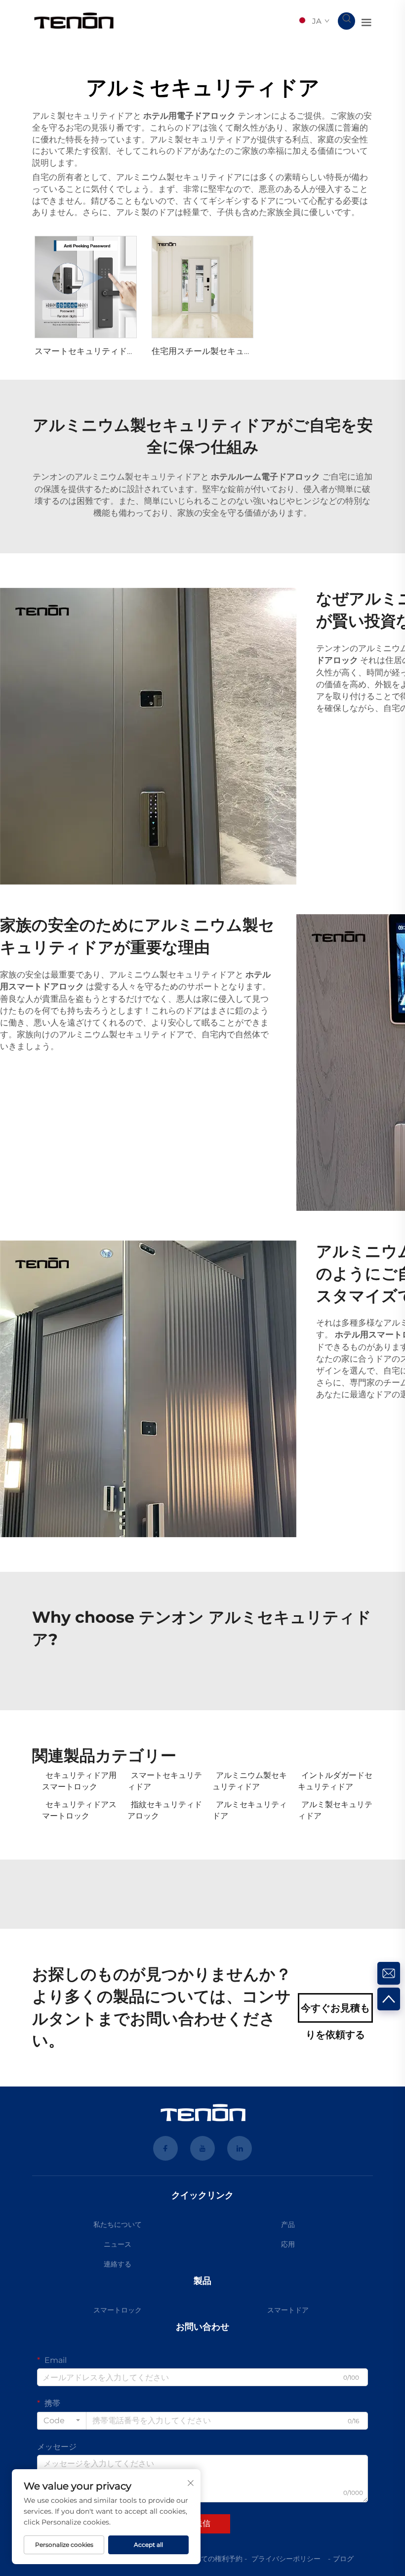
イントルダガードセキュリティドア (335, 1781)
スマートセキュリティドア (165, 1781)
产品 (288, 2224)
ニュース (118, 2244)
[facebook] (165, 2148)
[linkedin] (240, 2148)
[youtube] (202, 2148)
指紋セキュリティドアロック (165, 1810)
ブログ (343, 2559)
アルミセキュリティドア (250, 1810)
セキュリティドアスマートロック (79, 1810)
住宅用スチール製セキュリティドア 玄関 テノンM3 (248, 351)
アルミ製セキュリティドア (335, 1810)
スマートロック (118, 2310)
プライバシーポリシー (286, 2559)
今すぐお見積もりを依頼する (335, 2012)
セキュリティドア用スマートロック (79, 1781)
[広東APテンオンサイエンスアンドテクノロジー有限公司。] (74, 21)
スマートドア (288, 2310)
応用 (288, 2244)
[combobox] (62, 2421)
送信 (202, 2523)
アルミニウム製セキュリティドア (250, 1781)
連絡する (118, 2264)
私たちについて (118, 2224)
